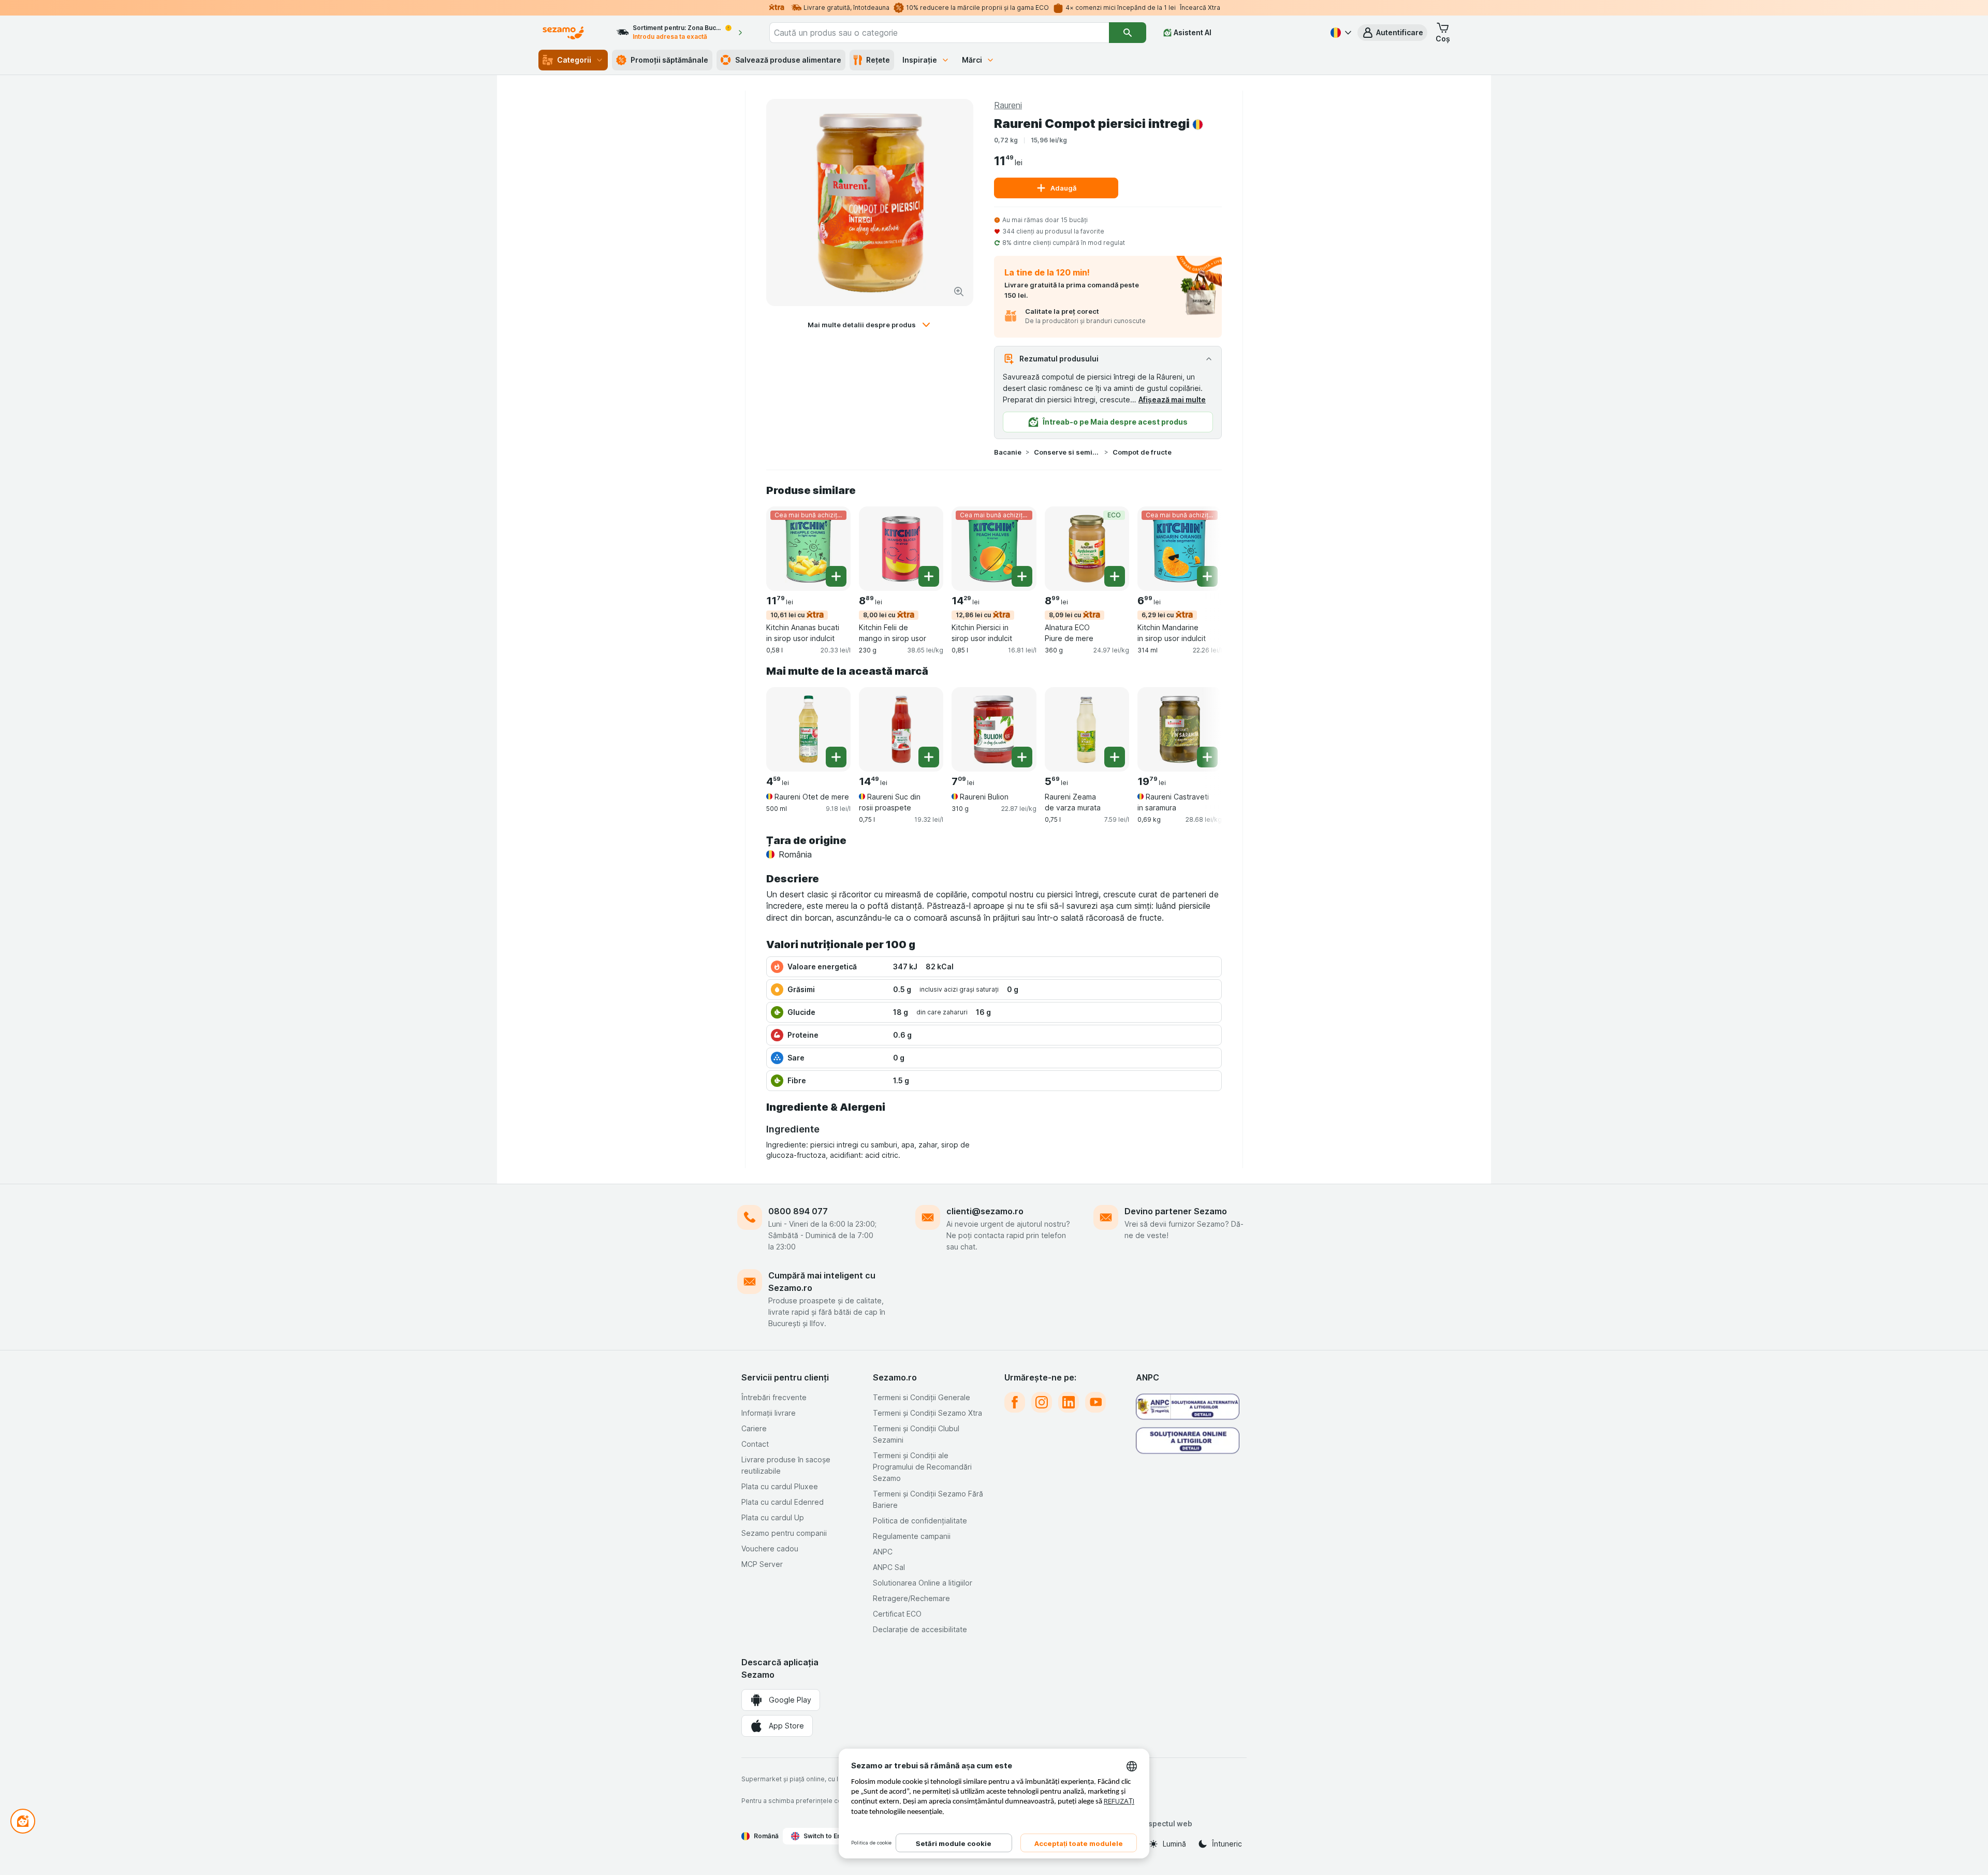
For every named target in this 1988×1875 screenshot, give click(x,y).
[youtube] (1095, 1402)
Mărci (972, 60)
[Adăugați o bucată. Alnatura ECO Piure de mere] (1115, 576)
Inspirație (920, 60)
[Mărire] (959, 292)
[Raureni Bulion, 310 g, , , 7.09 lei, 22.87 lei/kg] (994, 729)
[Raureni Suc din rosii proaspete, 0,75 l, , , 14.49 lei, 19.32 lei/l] (901, 729)
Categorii (574, 60)
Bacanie (1008, 452)
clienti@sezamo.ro (985, 1211)
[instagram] (1042, 1402)
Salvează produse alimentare (788, 60)
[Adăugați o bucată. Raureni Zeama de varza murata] (1115, 757)
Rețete (878, 60)
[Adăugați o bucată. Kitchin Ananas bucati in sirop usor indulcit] (836, 576)
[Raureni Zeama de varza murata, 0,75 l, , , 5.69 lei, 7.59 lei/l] (1087, 729)
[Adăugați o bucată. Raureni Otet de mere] (836, 757)
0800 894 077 (798, 1211)
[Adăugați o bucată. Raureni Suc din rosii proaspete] (929, 757)
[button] (1392, 33)
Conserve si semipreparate (1067, 452)
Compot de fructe (1142, 452)
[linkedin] (1069, 1402)
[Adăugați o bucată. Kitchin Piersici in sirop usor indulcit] (1022, 576)
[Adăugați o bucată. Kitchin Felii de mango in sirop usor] (929, 576)
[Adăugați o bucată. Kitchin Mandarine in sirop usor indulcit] (1207, 576)
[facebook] (1015, 1402)
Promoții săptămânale (669, 60)
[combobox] (939, 33)
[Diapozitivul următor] (1201, 548)
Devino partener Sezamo (1176, 1211)
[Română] (1340, 33)
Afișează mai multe (1172, 399)
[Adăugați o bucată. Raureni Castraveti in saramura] (1207, 757)
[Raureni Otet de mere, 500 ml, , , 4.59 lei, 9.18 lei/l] (808, 729)
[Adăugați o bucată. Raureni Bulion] (1022, 757)
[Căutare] (1128, 33)
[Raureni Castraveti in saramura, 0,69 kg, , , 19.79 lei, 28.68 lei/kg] (1180, 729)
